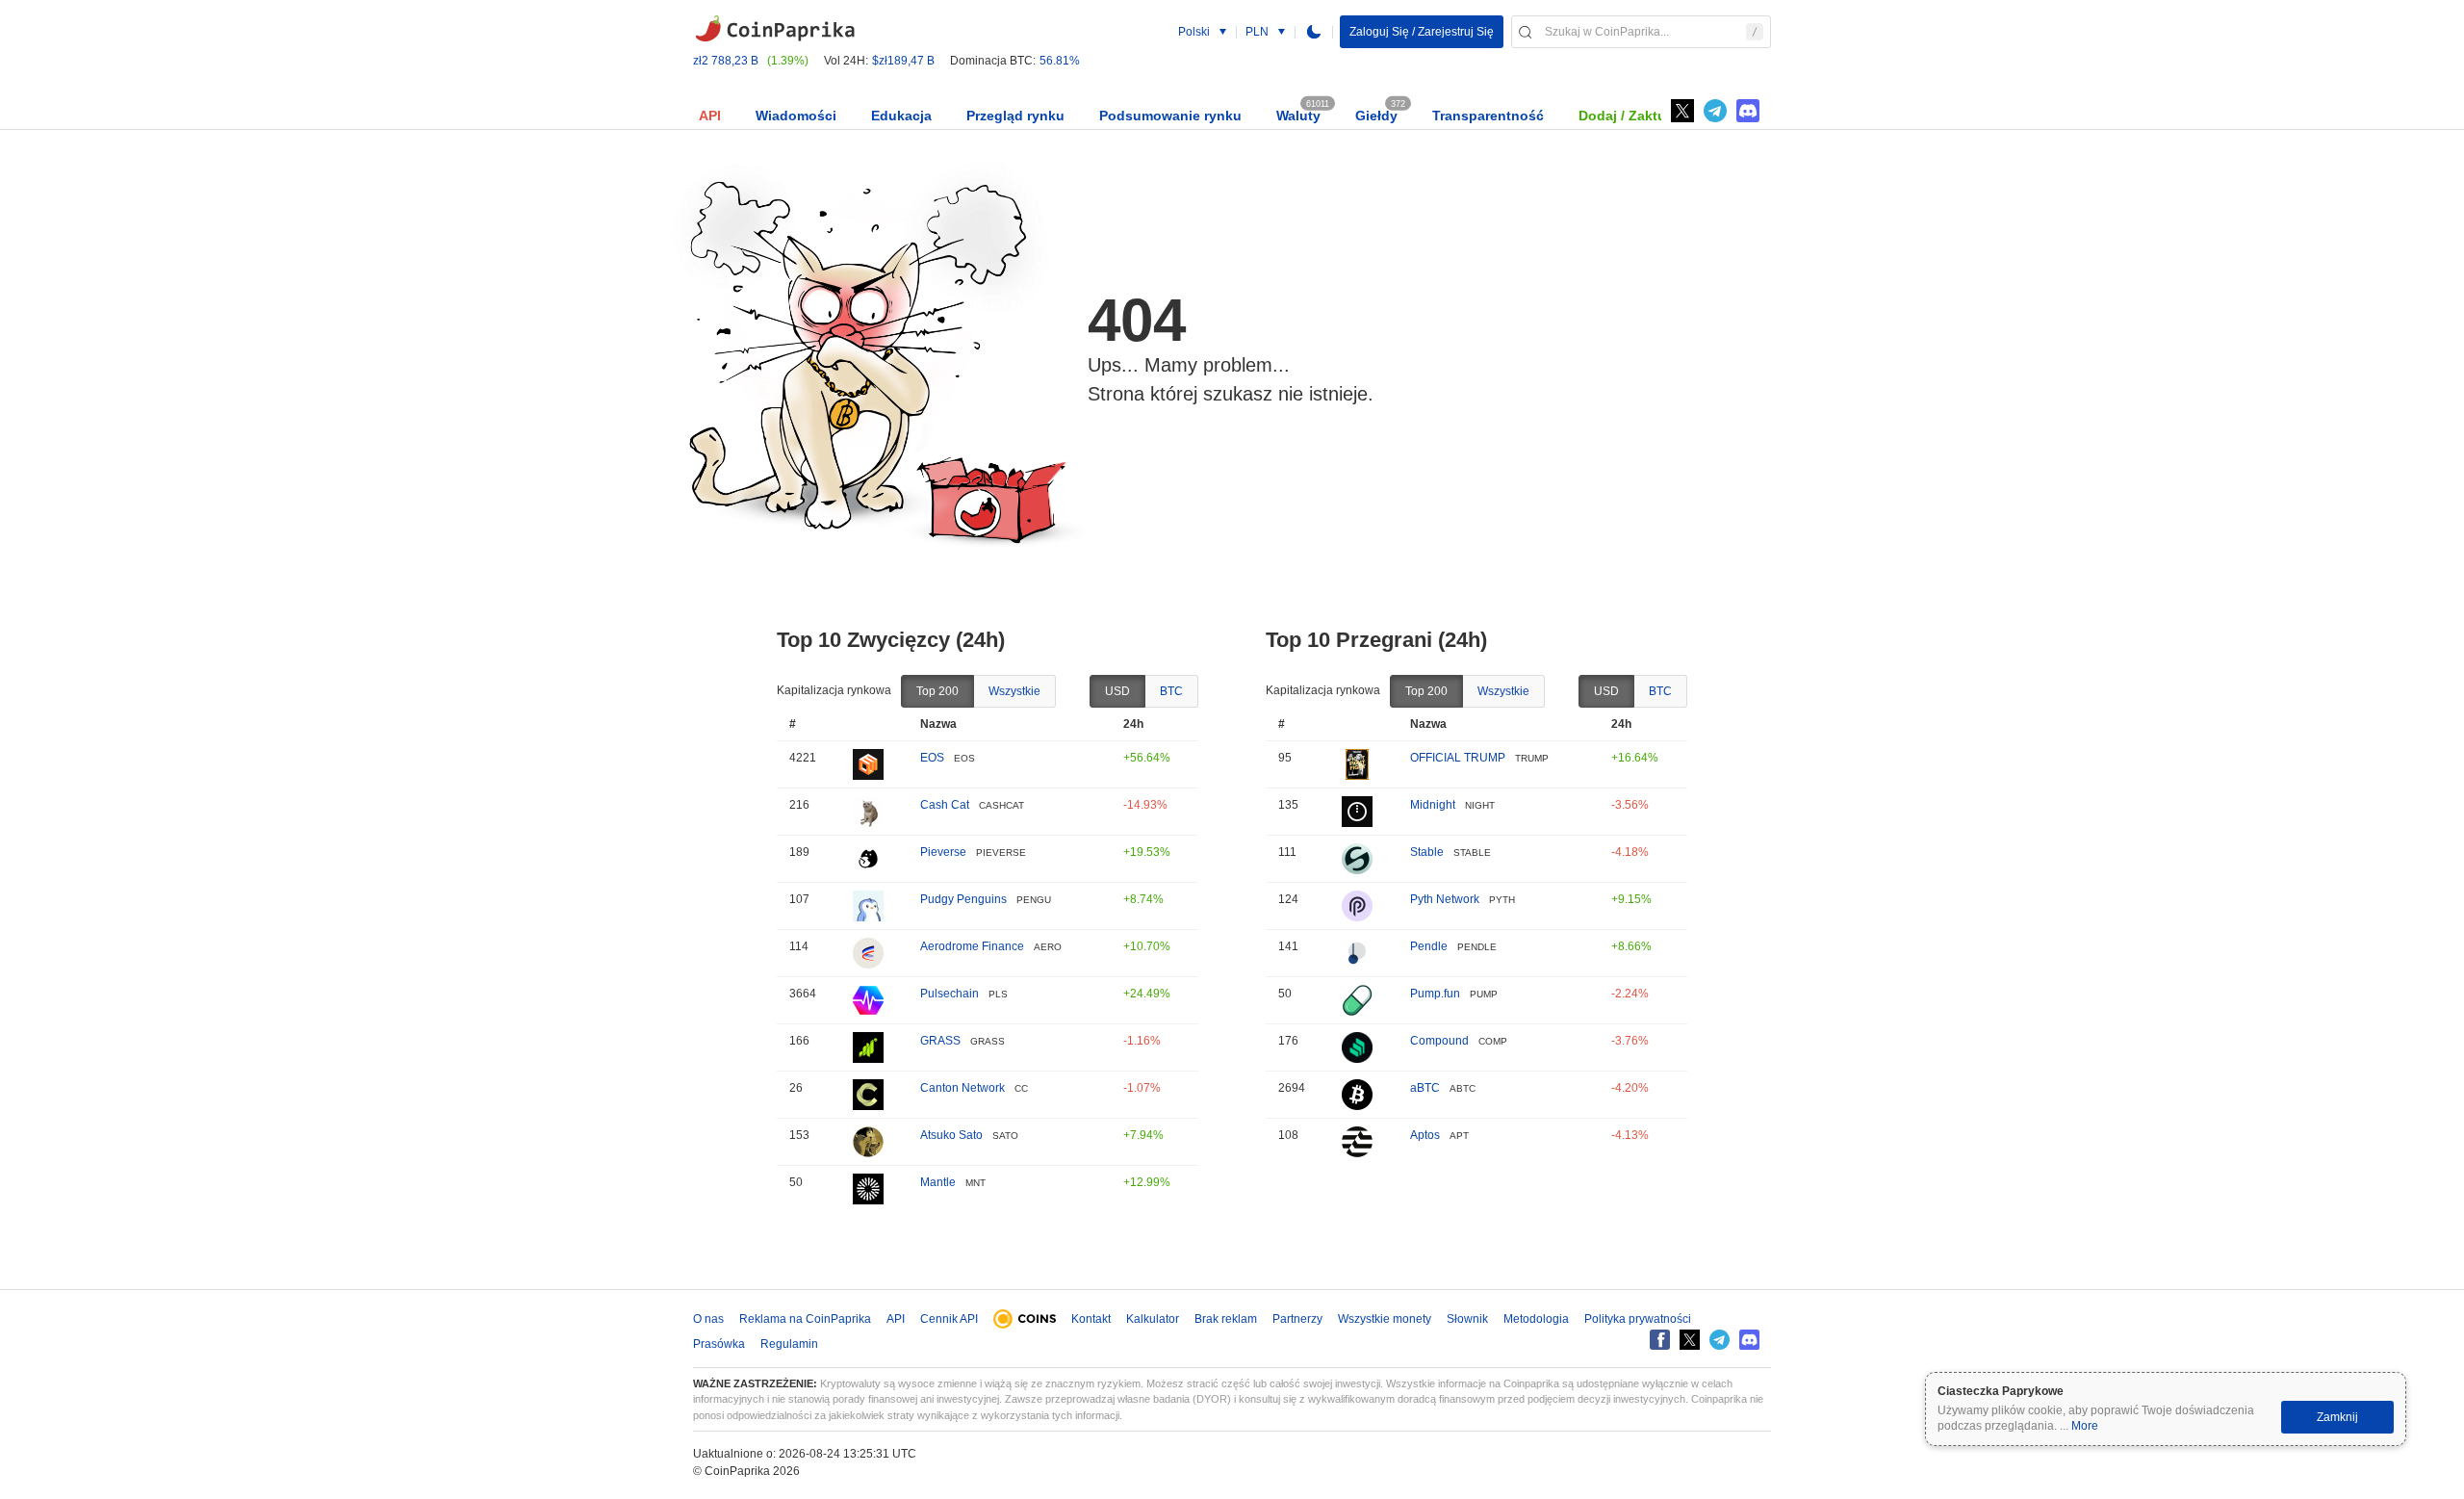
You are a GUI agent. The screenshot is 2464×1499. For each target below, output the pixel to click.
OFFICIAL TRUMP (1458, 758)
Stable (1427, 852)
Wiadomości (796, 116)
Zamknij (2337, 1417)
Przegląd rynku (1015, 116)
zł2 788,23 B (726, 61)
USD (1117, 691)
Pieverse (943, 852)
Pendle (1429, 946)
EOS (932, 758)
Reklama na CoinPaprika (805, 1319)
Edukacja (901, 116)
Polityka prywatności (1638, 1319)
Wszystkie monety (1385, 1319)
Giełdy (1376, 116)
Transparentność (1488, 116)
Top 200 (937, 691)
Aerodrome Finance (972, 946)
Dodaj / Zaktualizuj (1640, 116)
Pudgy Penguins (963, 899)
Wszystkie (1014, 691)
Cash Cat (945, 805)
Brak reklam (1226, 1319)
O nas (708, 1319)
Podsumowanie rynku (1170, 116)
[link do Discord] (1748, 111)
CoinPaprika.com (775, 29)
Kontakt (1091, 1319)
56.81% (1060, 61)
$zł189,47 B (903, 61)
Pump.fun (1435, 994)
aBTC (1425, 1088)
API (710, 116)
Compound (1439, 1041)
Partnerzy (1297, 1319)
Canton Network (962, 1088)
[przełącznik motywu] (1314, 32)
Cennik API (949, 1319)
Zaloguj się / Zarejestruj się (1422, 32)
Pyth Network (1445, 899)
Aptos (1425, 1135)
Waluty (1298, 116)
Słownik (1467, 1319)
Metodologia (1536, 1319)
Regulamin (789, 1344)
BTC (1171, 691)
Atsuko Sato (951, 1135)
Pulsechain (950, 994)
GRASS (940, 1041)
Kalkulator (1153, 1319)
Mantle (938, 1182)
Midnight (1433, 805)
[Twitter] (1682, 111)
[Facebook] (1660, 1340)
